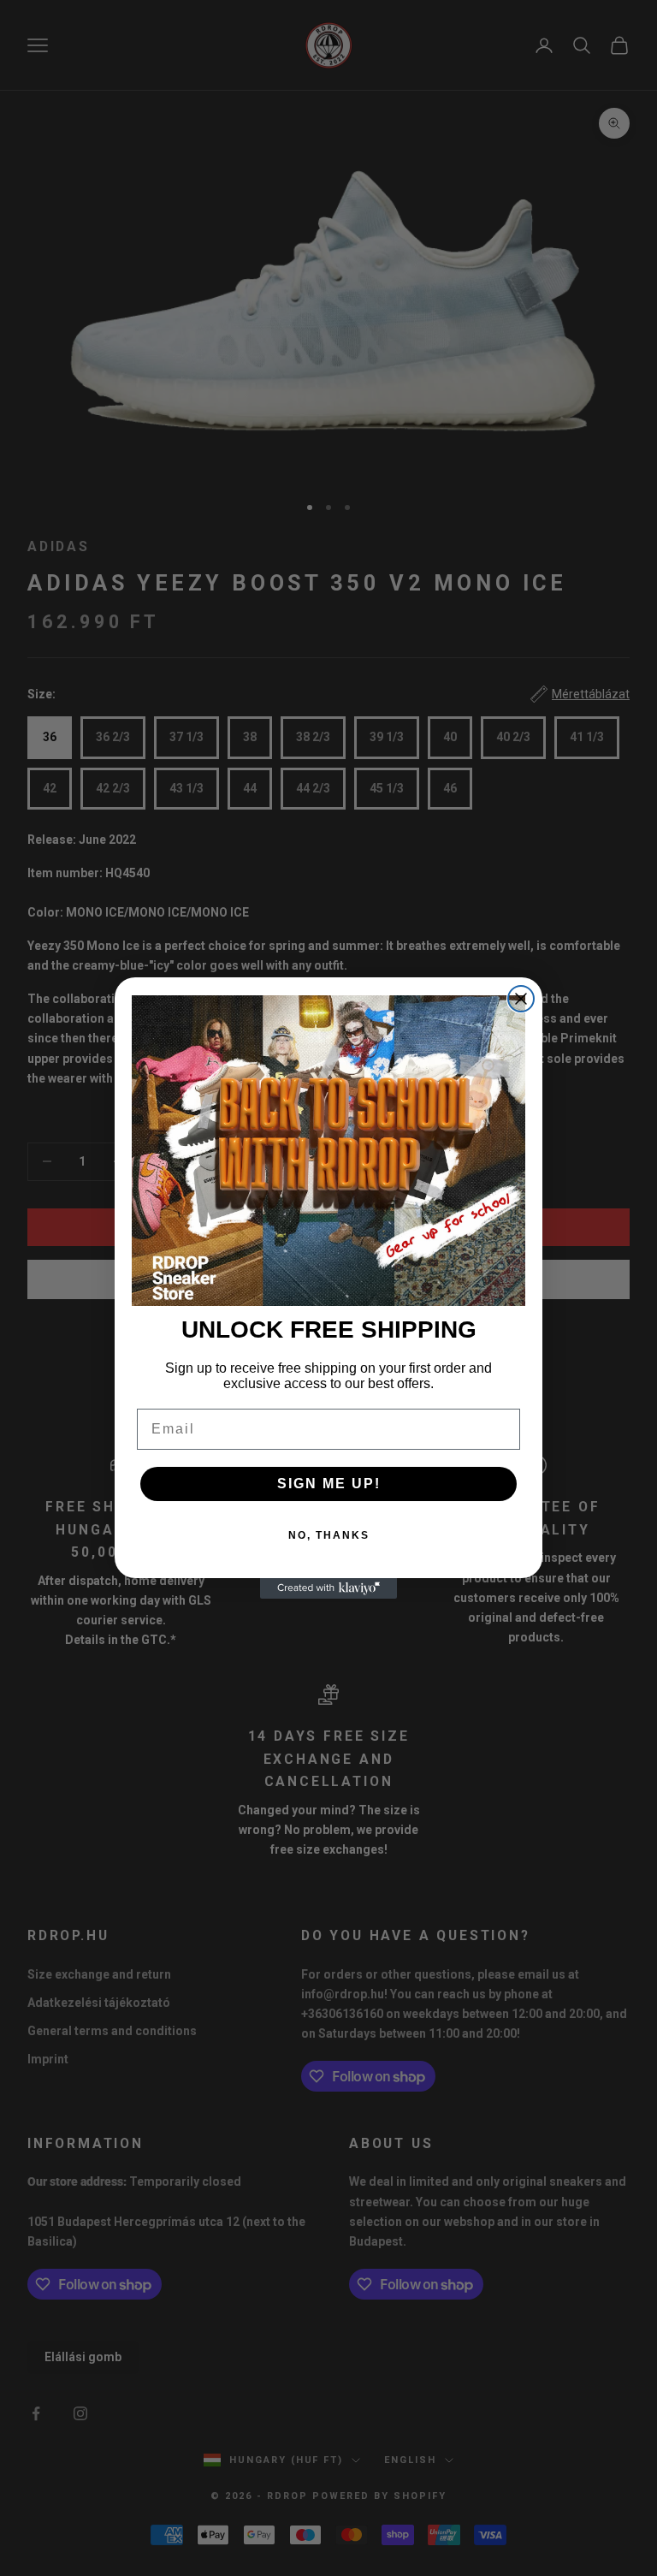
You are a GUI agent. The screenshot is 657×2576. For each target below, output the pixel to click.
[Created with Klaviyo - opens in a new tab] (328, 1588)
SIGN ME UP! (329, 1484)
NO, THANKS (329, 1535)
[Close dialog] (521, 999)
